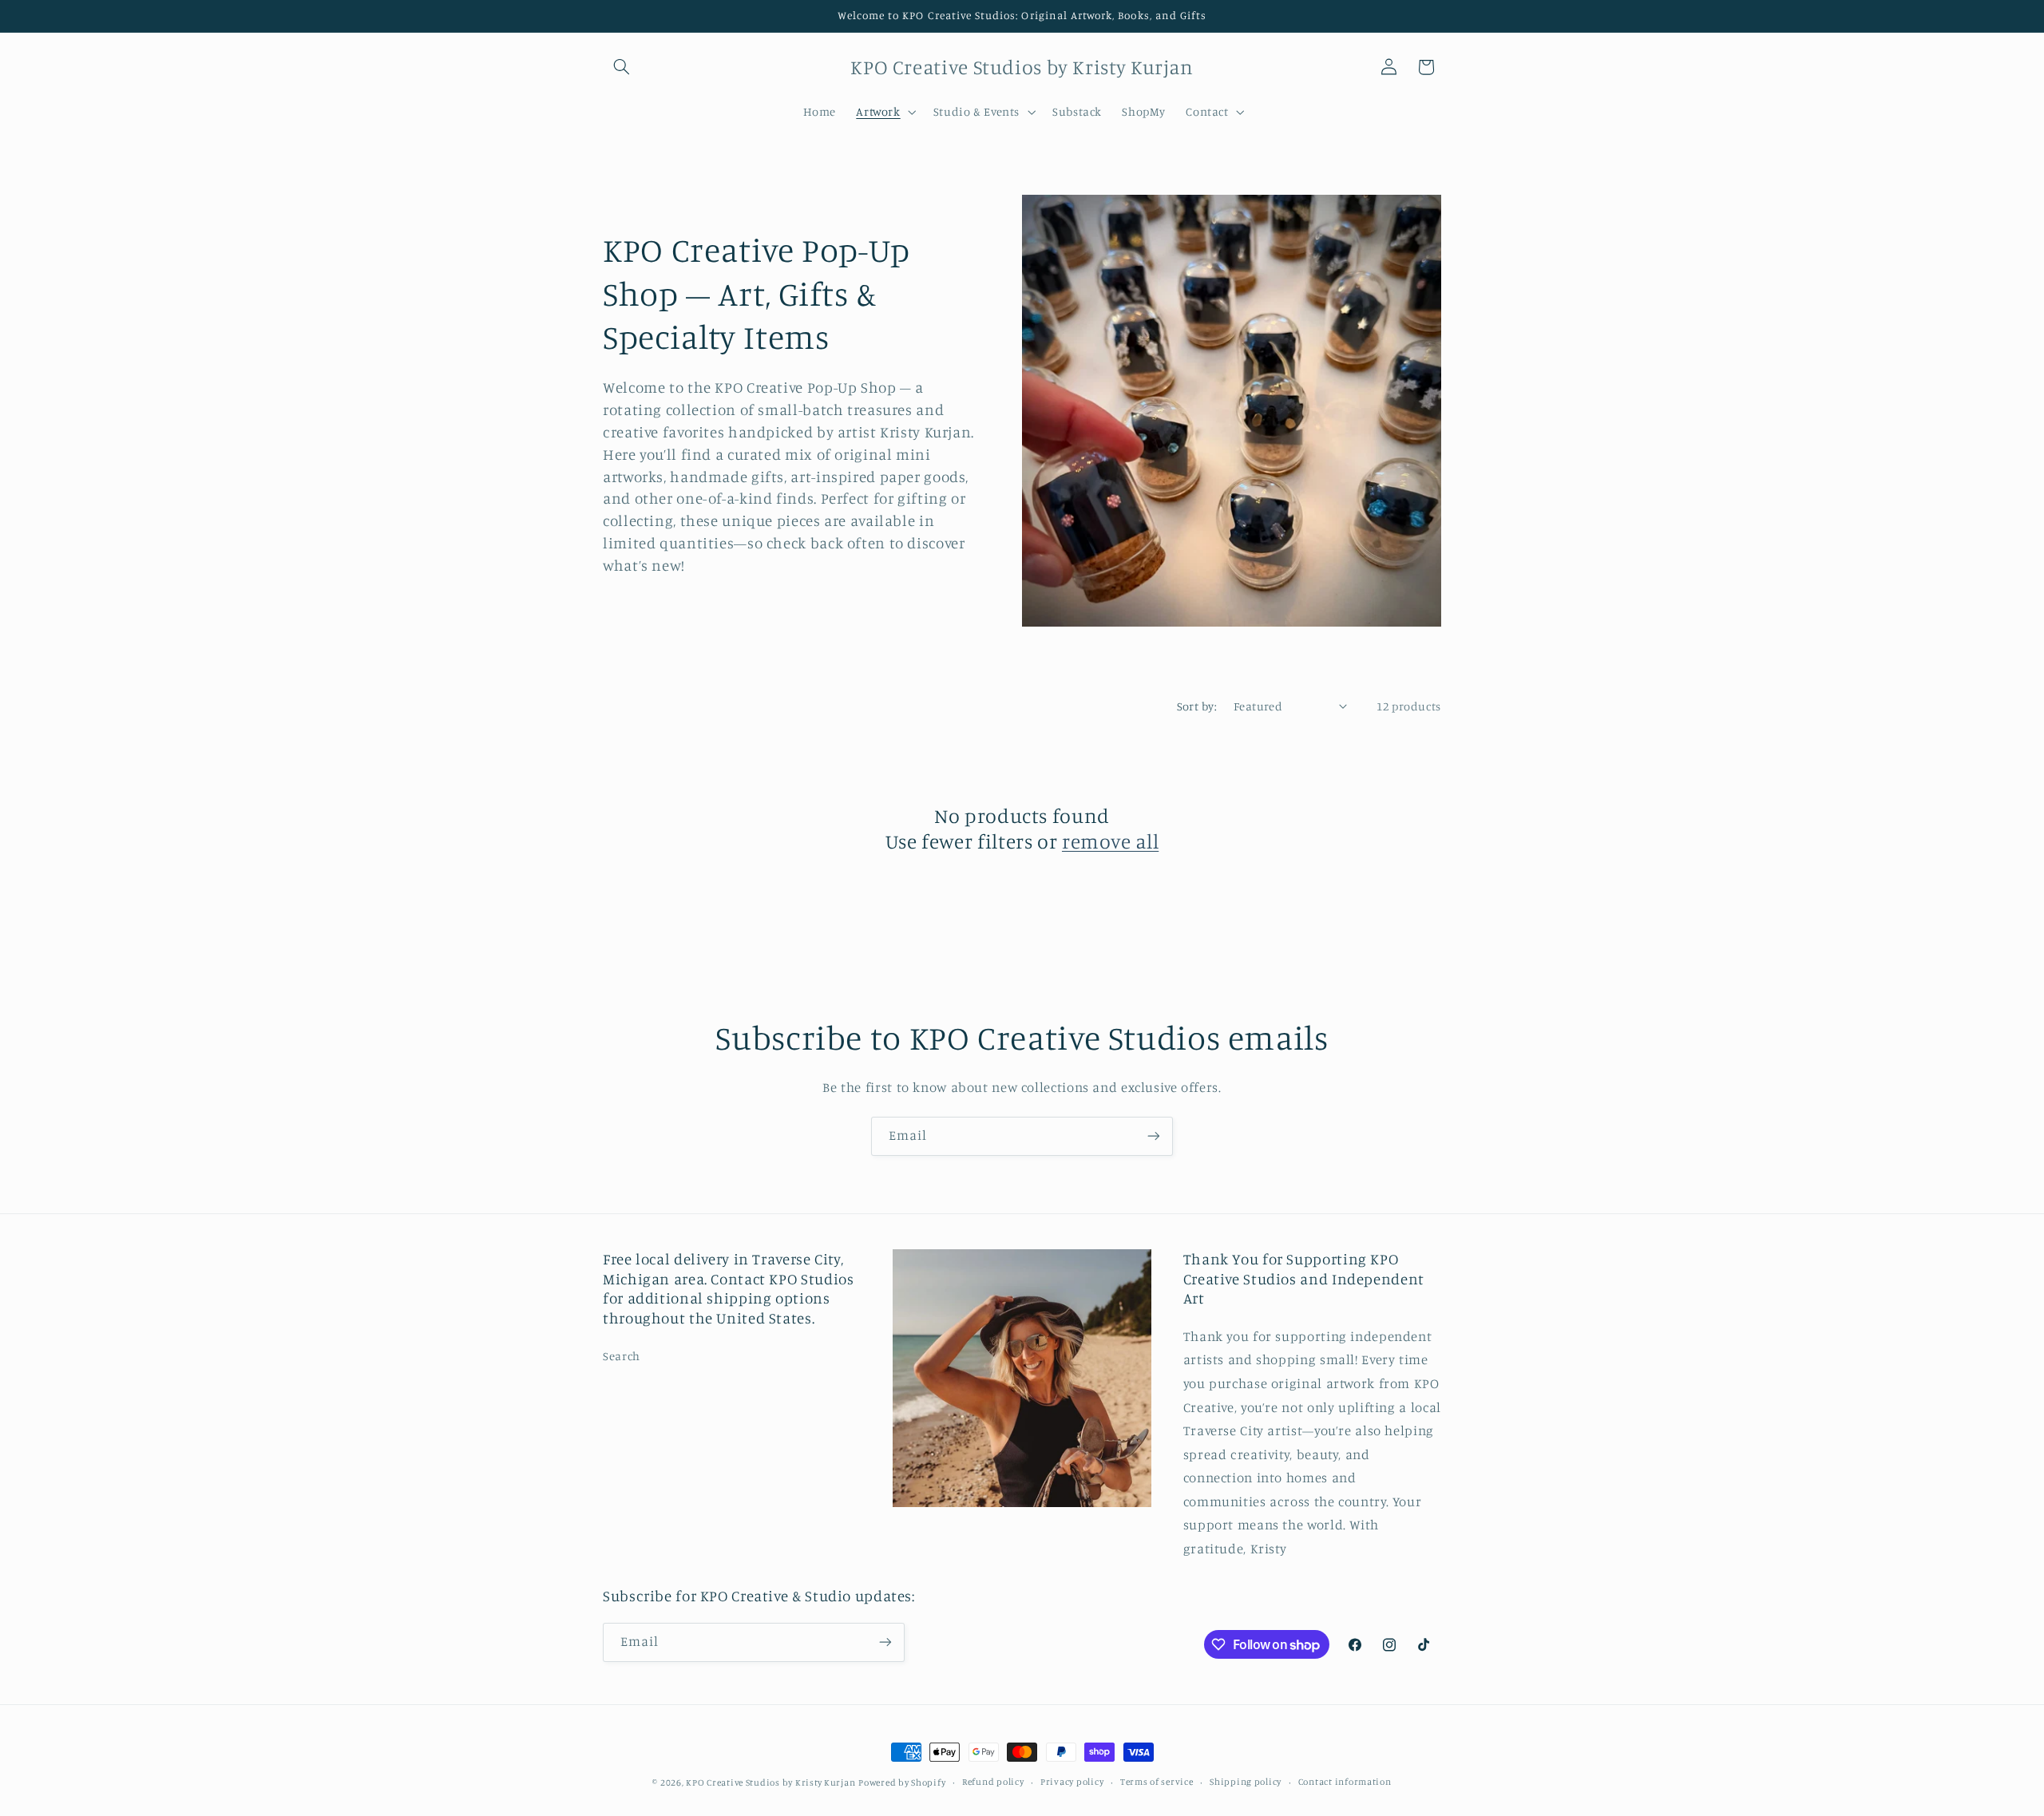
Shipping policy (1246, 1782)
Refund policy (993, 1782)
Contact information (1345, 1782)
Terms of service (1157, 1782)
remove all (1110, 841)
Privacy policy (1072, 1782)
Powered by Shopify (902, 1782)
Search (622, 1356)
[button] (621, 67)
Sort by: (1197, 706)
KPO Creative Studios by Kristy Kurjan (770, 1782)
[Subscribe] (1154, 1136)
